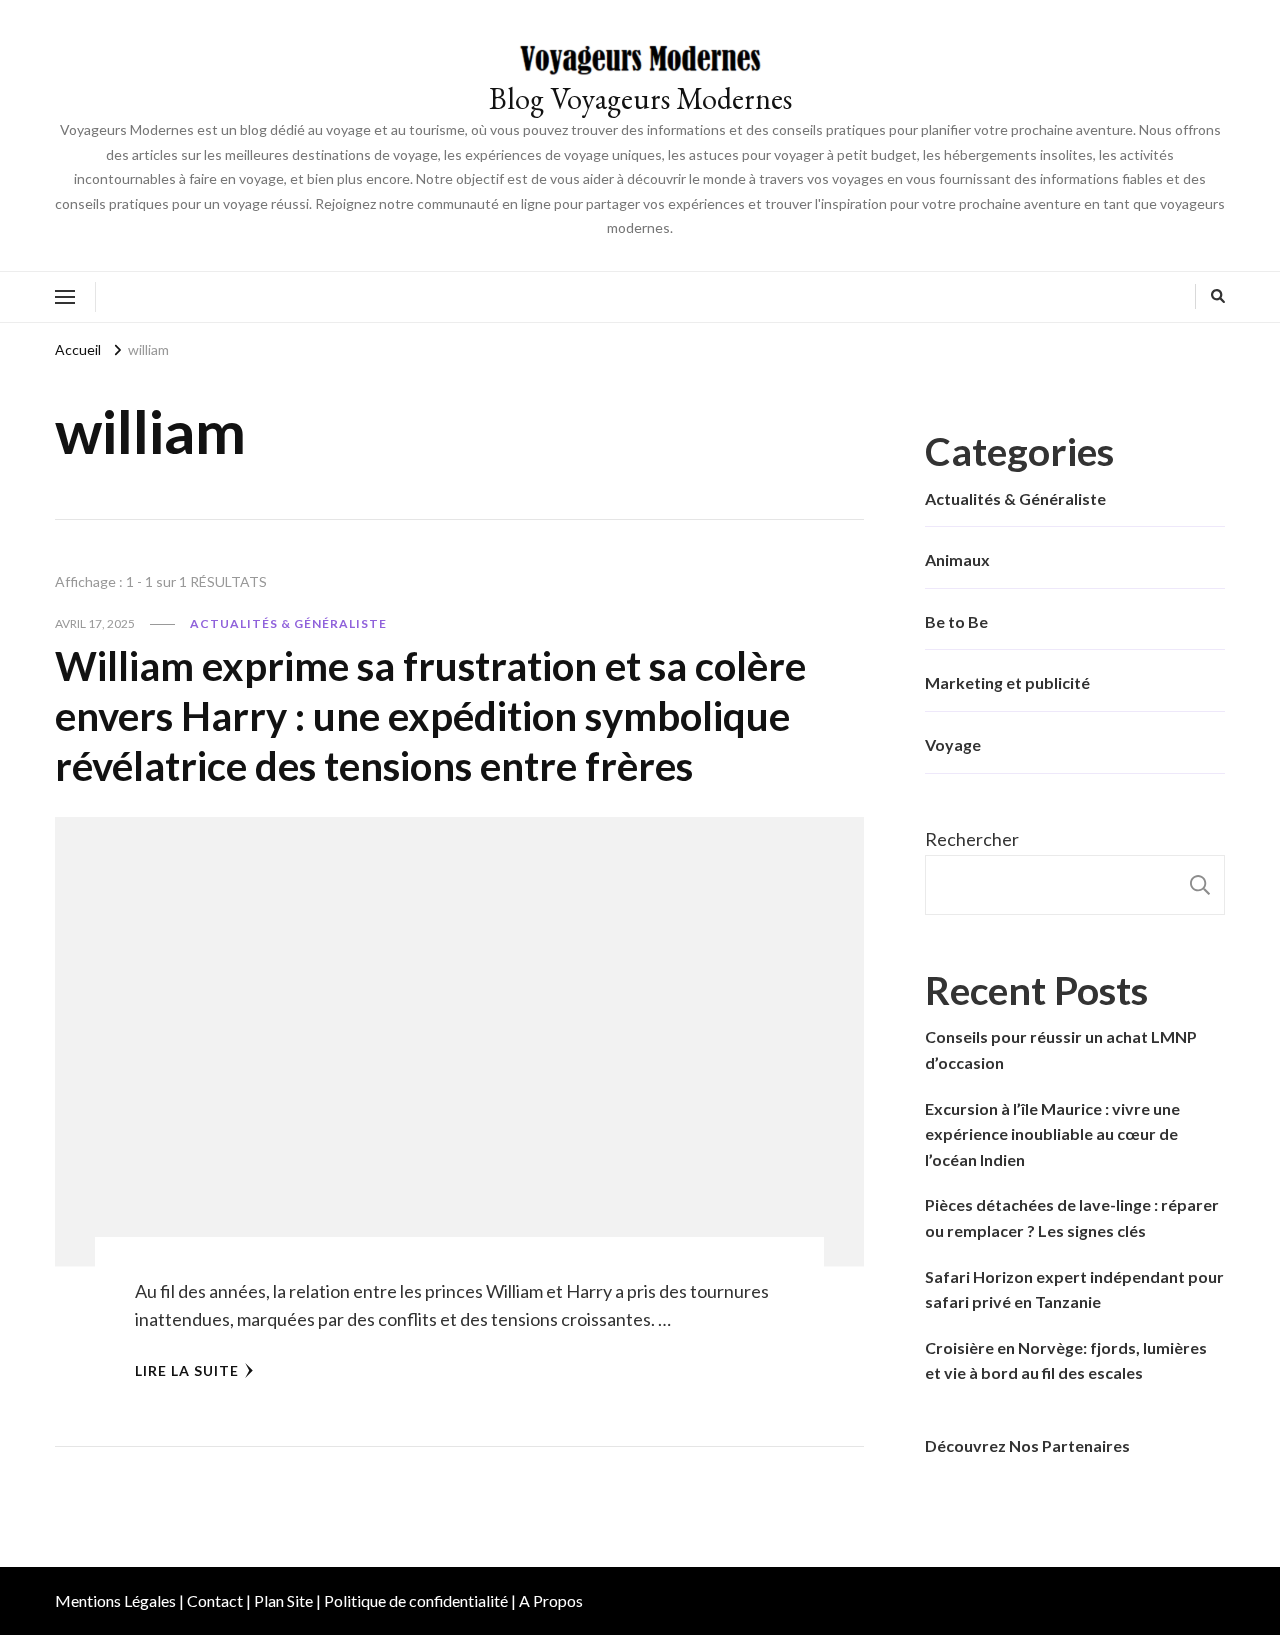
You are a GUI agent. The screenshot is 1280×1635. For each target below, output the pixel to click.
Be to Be (956, 621)
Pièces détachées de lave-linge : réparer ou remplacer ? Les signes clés (1072, 1217)
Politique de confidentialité (416, 1600)
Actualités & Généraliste (288, 623)
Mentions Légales (115, 1600)
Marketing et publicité (1007, 682)
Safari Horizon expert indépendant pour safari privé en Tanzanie (1074, 1289)
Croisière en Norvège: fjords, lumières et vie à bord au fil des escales (1066, 1360)
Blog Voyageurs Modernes (640, 98)
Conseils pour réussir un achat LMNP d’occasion (1061, 1049)
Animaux (957, 559)
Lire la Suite (187, 1370)
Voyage (953, 744)
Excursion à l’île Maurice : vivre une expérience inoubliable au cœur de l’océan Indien (1052, 1134)
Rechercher (972, 839)
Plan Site (283, 1600)
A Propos (551, 1600)
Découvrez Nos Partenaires (1027, 1445)
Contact (215, 1600)
